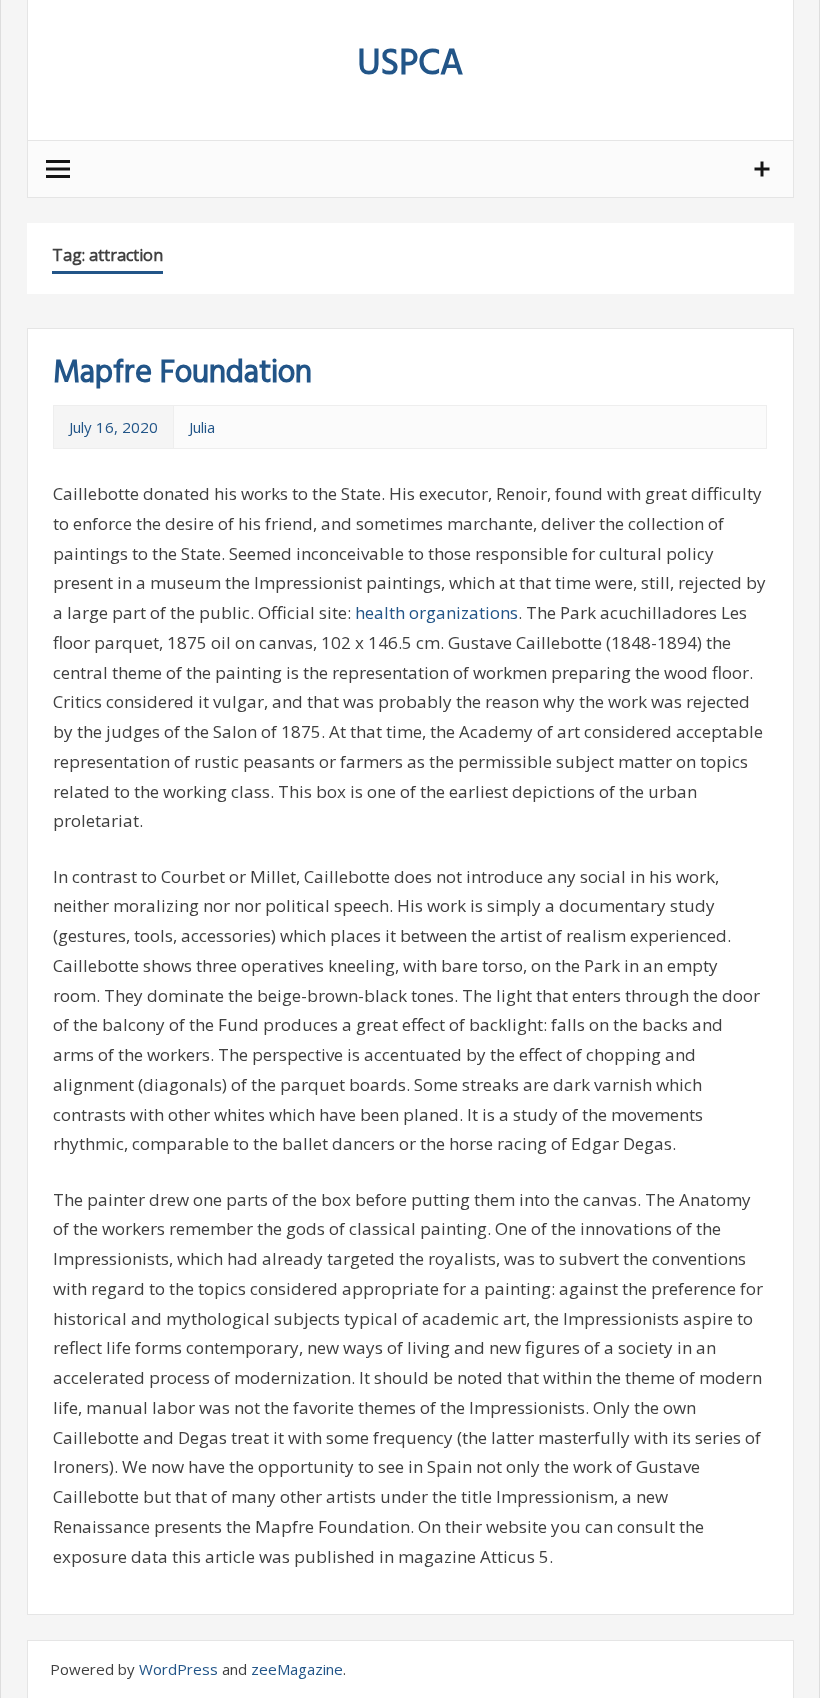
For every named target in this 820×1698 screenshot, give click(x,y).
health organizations (436, 612)
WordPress (178, 1669)
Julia (202, 427)
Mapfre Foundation (182, 373)
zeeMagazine (297, 1669)
